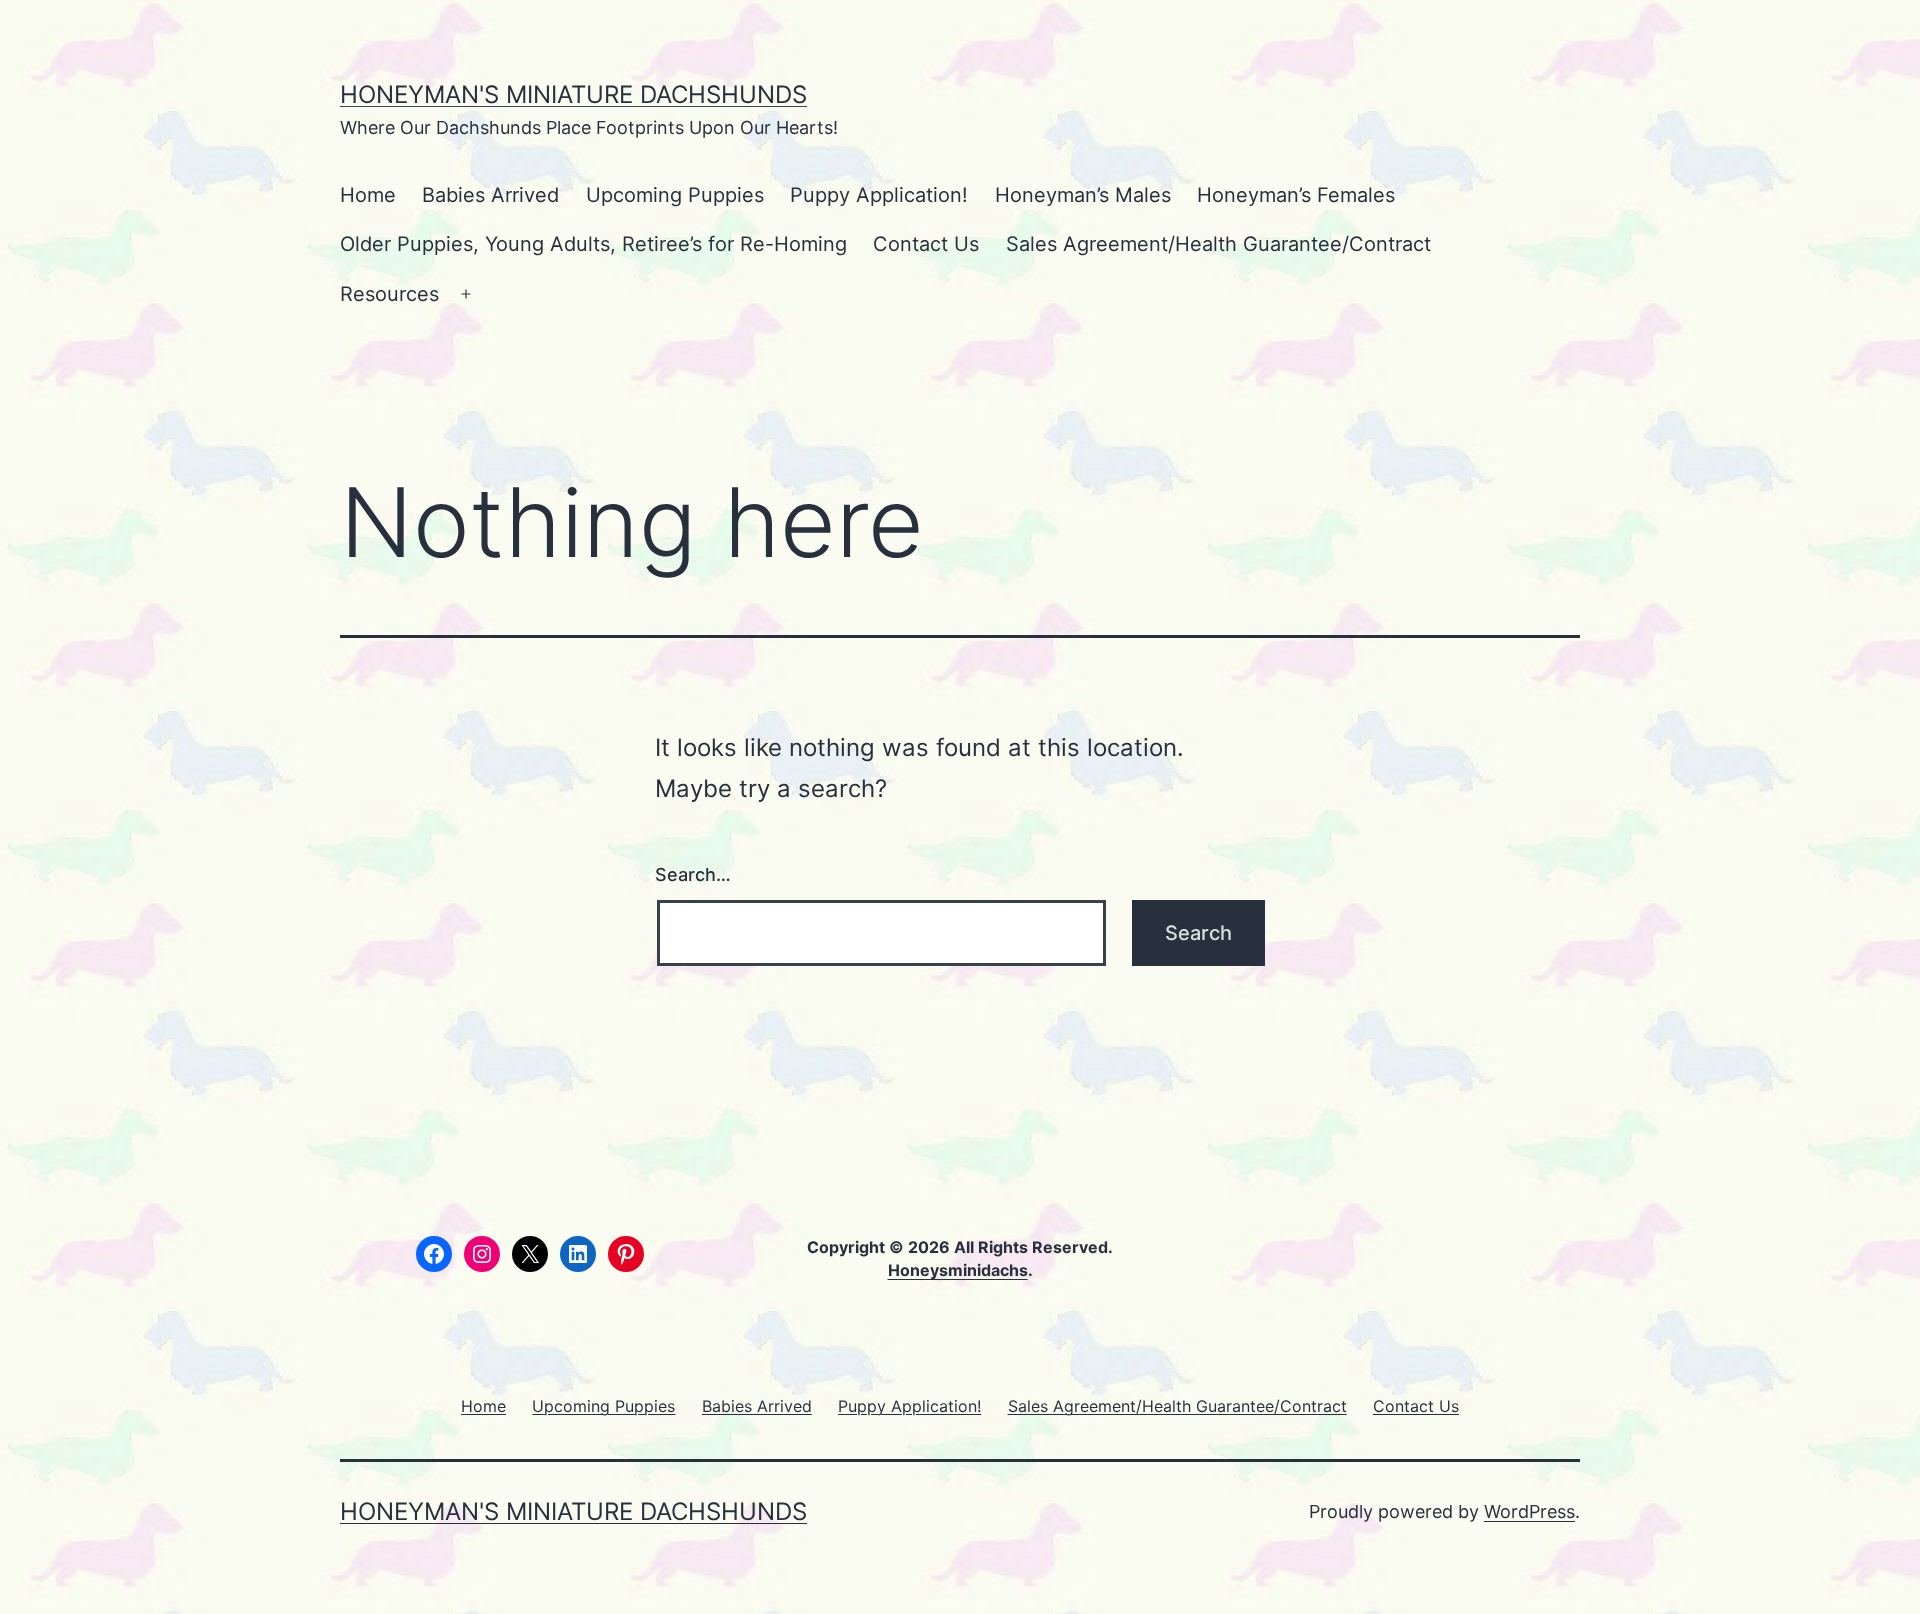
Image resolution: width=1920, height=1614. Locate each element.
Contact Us (926, 244)
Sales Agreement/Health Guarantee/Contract (1218, 244)
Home (368, 195)
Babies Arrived (490, 195)
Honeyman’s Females (1296, 195)
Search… (693, 874)
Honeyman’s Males (1083, 195)
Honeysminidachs (958, 1270)
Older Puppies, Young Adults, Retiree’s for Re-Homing (593, 244)
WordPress (1529, 1511)
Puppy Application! (879, 195)
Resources (389, 294)
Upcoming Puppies (675, 195)
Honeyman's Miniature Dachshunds (573, 94)
